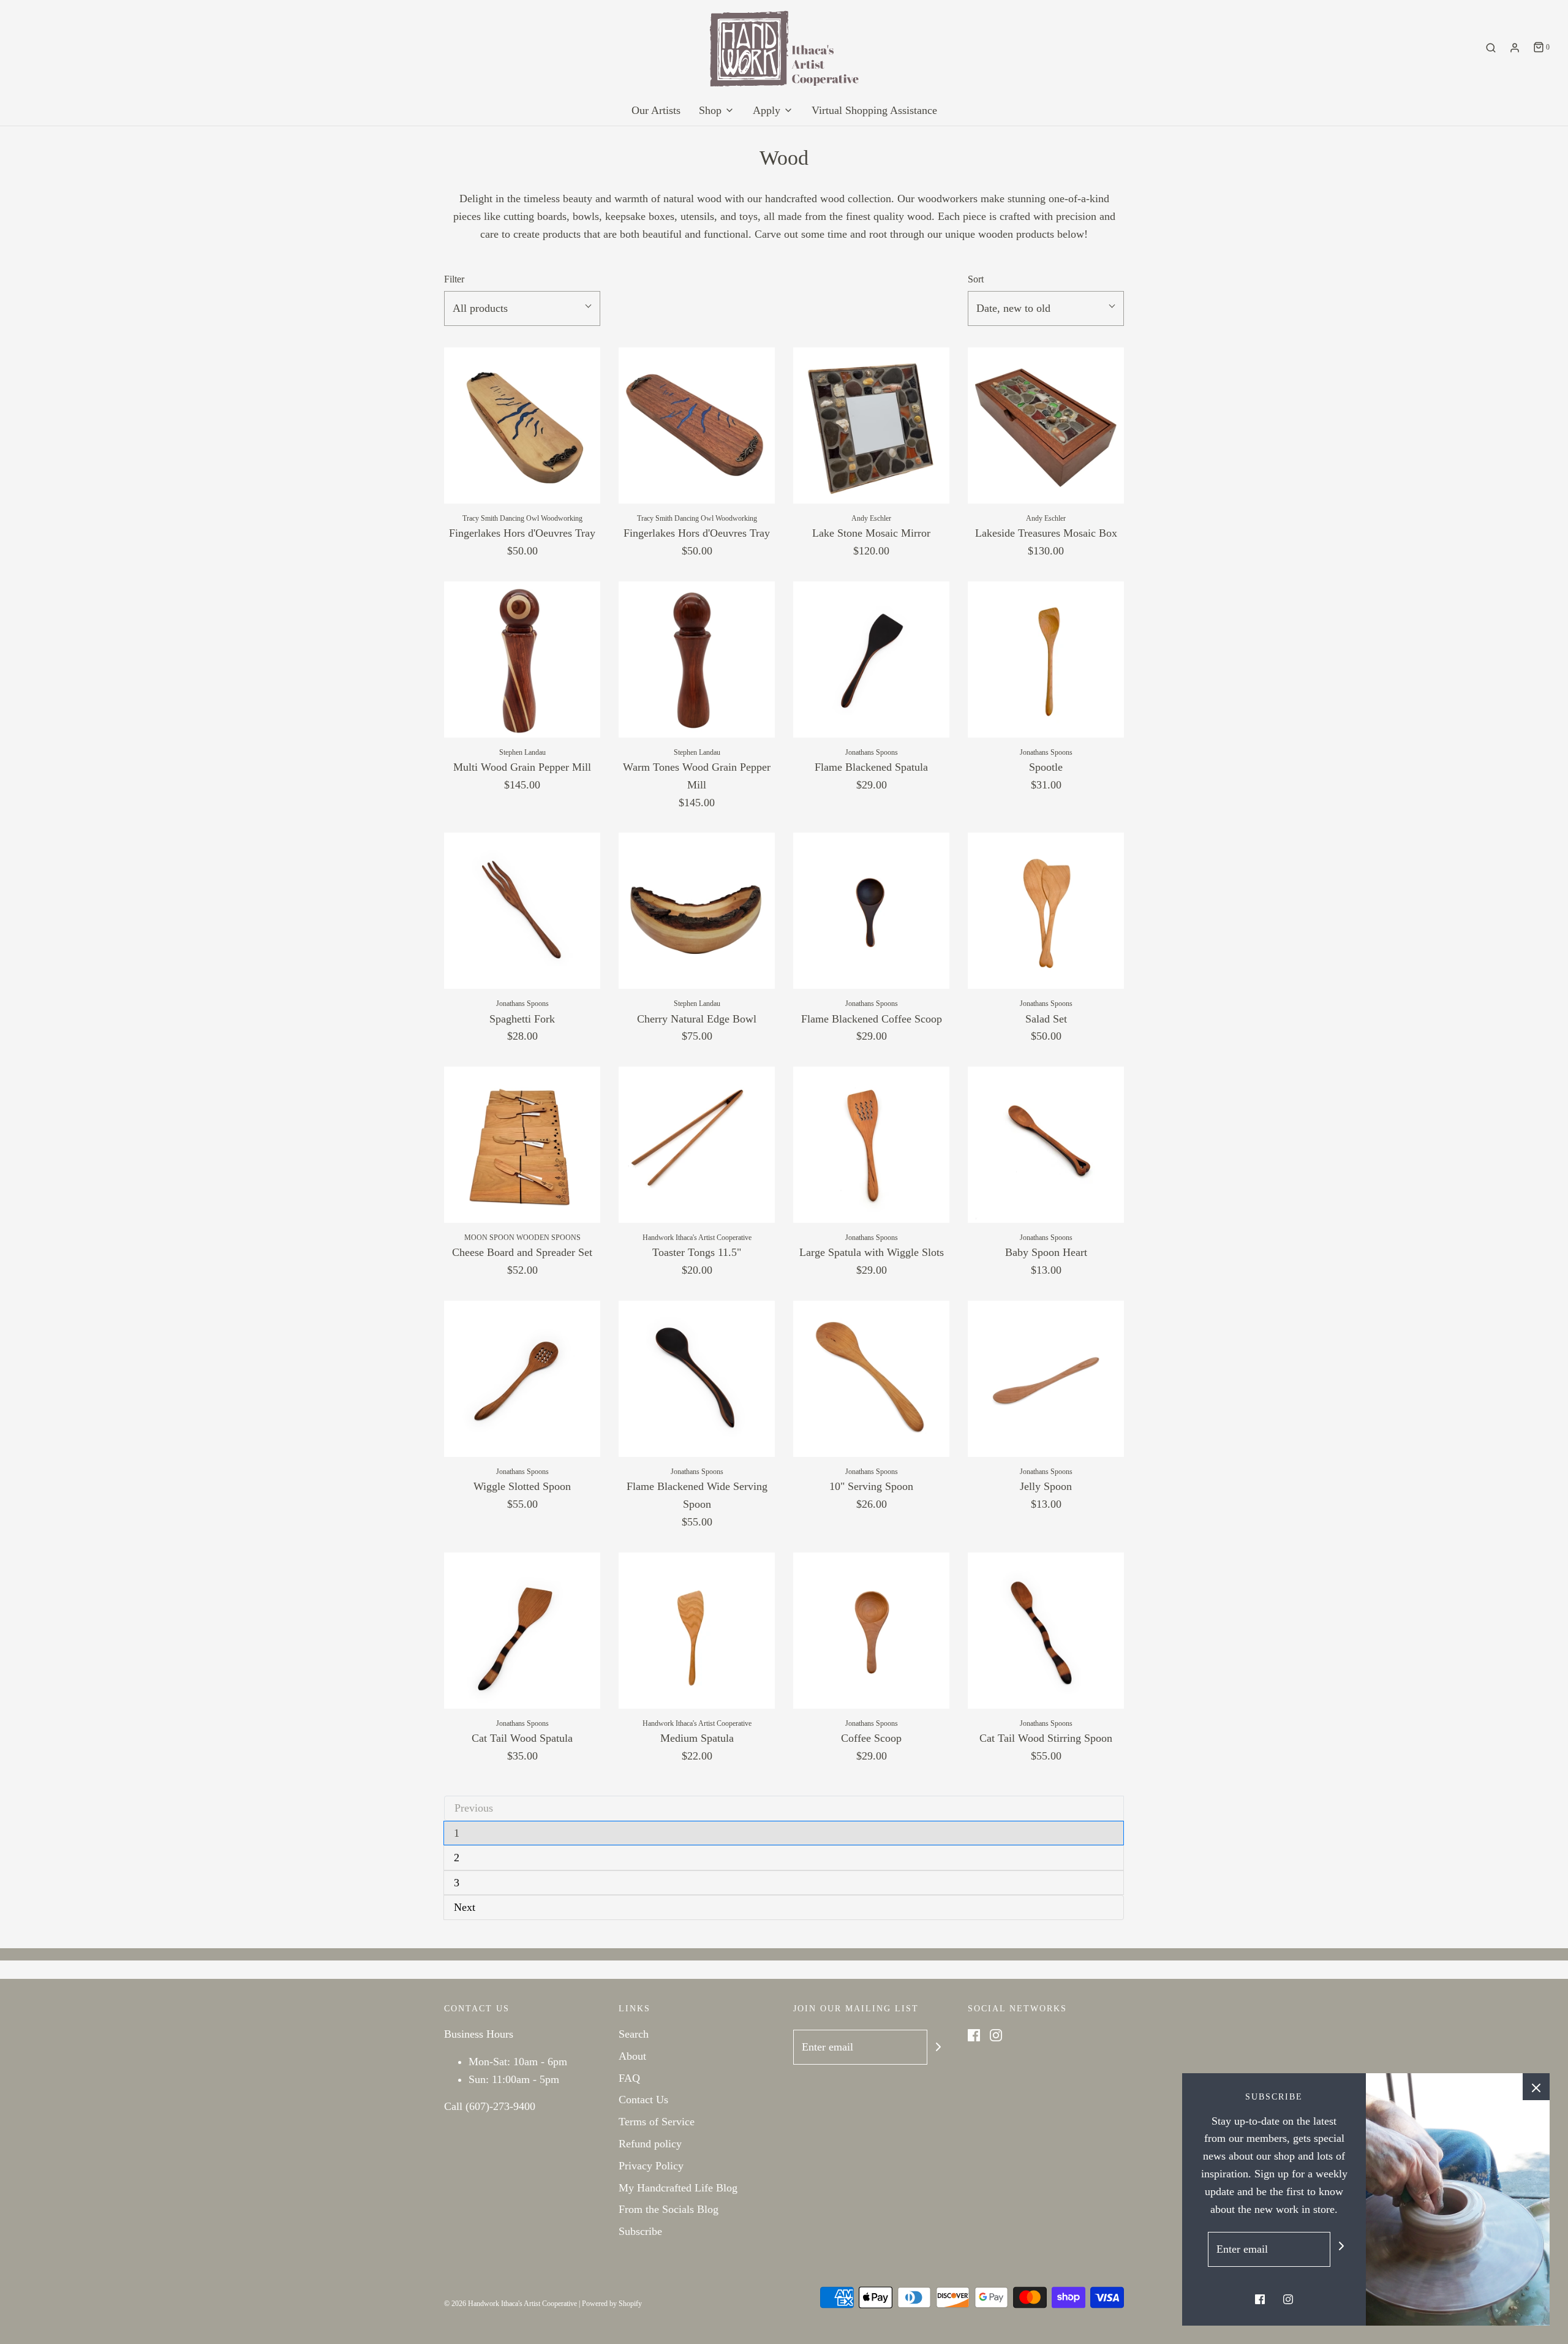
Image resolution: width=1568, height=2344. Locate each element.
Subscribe (640, 2231)
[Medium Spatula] (697, 1631)
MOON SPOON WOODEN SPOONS (522, 1238)
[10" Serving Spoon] (871, 1379)
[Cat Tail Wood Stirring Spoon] (1046, 1631)
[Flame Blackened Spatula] (871, 660)
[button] (522, 308)
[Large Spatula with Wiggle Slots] (871, 1145)
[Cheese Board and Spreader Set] (522, 1145)
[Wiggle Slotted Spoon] (522, 1379)
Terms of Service (657, 2122)
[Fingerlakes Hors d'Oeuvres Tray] (522, 425)
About (632, 2056)
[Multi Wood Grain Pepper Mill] (522, 660)
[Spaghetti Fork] (522, 911)
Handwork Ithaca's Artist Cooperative (697, 1238)
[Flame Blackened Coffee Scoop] (871, 911)
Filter (454, 279)
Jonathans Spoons (872, 752)
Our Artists (656, 110)
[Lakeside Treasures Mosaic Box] (1046, 425)
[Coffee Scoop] (871, 1631)
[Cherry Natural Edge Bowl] (697, 911)
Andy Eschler (871, 518)
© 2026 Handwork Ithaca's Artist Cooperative (511, 2304)
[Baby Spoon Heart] (1046, 1145)
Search (634, 2034)
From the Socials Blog (669, 2209)
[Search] (1491, 48)
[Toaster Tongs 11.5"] (697, 1145)
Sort (976, 279)
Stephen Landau (522, 752)
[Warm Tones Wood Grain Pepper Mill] (697, 660)
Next (465, 1907)
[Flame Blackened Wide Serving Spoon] (697, 1379)
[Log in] (1515, 48)
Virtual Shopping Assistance (874, 110)
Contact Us (643, 2100)
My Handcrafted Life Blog (678, 2188)
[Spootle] (1046, 660)
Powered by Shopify (612, 2304)
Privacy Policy (651, 2166)
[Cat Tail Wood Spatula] (522, 1631)
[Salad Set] (1046, 911)
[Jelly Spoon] (1046, 1379)
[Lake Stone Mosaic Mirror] (871, 425)
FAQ (629, 2078)
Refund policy (650, 2144)
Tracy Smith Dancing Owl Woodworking (522, 518)
